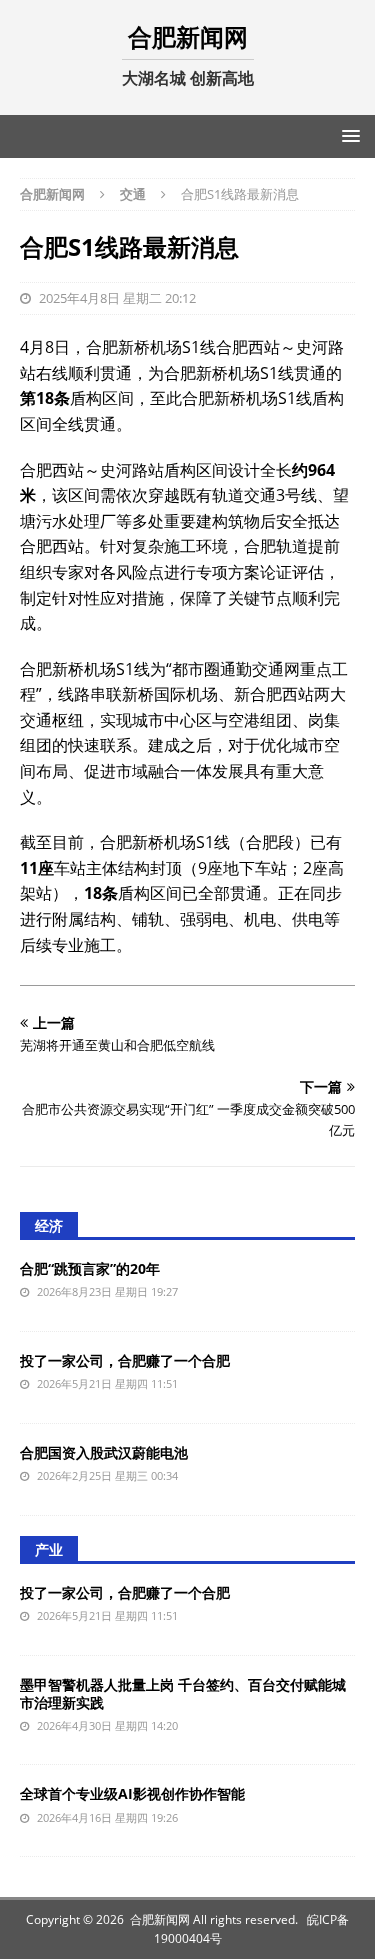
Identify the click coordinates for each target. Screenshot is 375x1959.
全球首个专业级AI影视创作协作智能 (132, 1793)
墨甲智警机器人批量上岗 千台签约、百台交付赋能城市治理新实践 (183, 1693)
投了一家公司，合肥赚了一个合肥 (125, 1360)
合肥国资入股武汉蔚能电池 (104, 1452)
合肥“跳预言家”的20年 (90, 1268)
